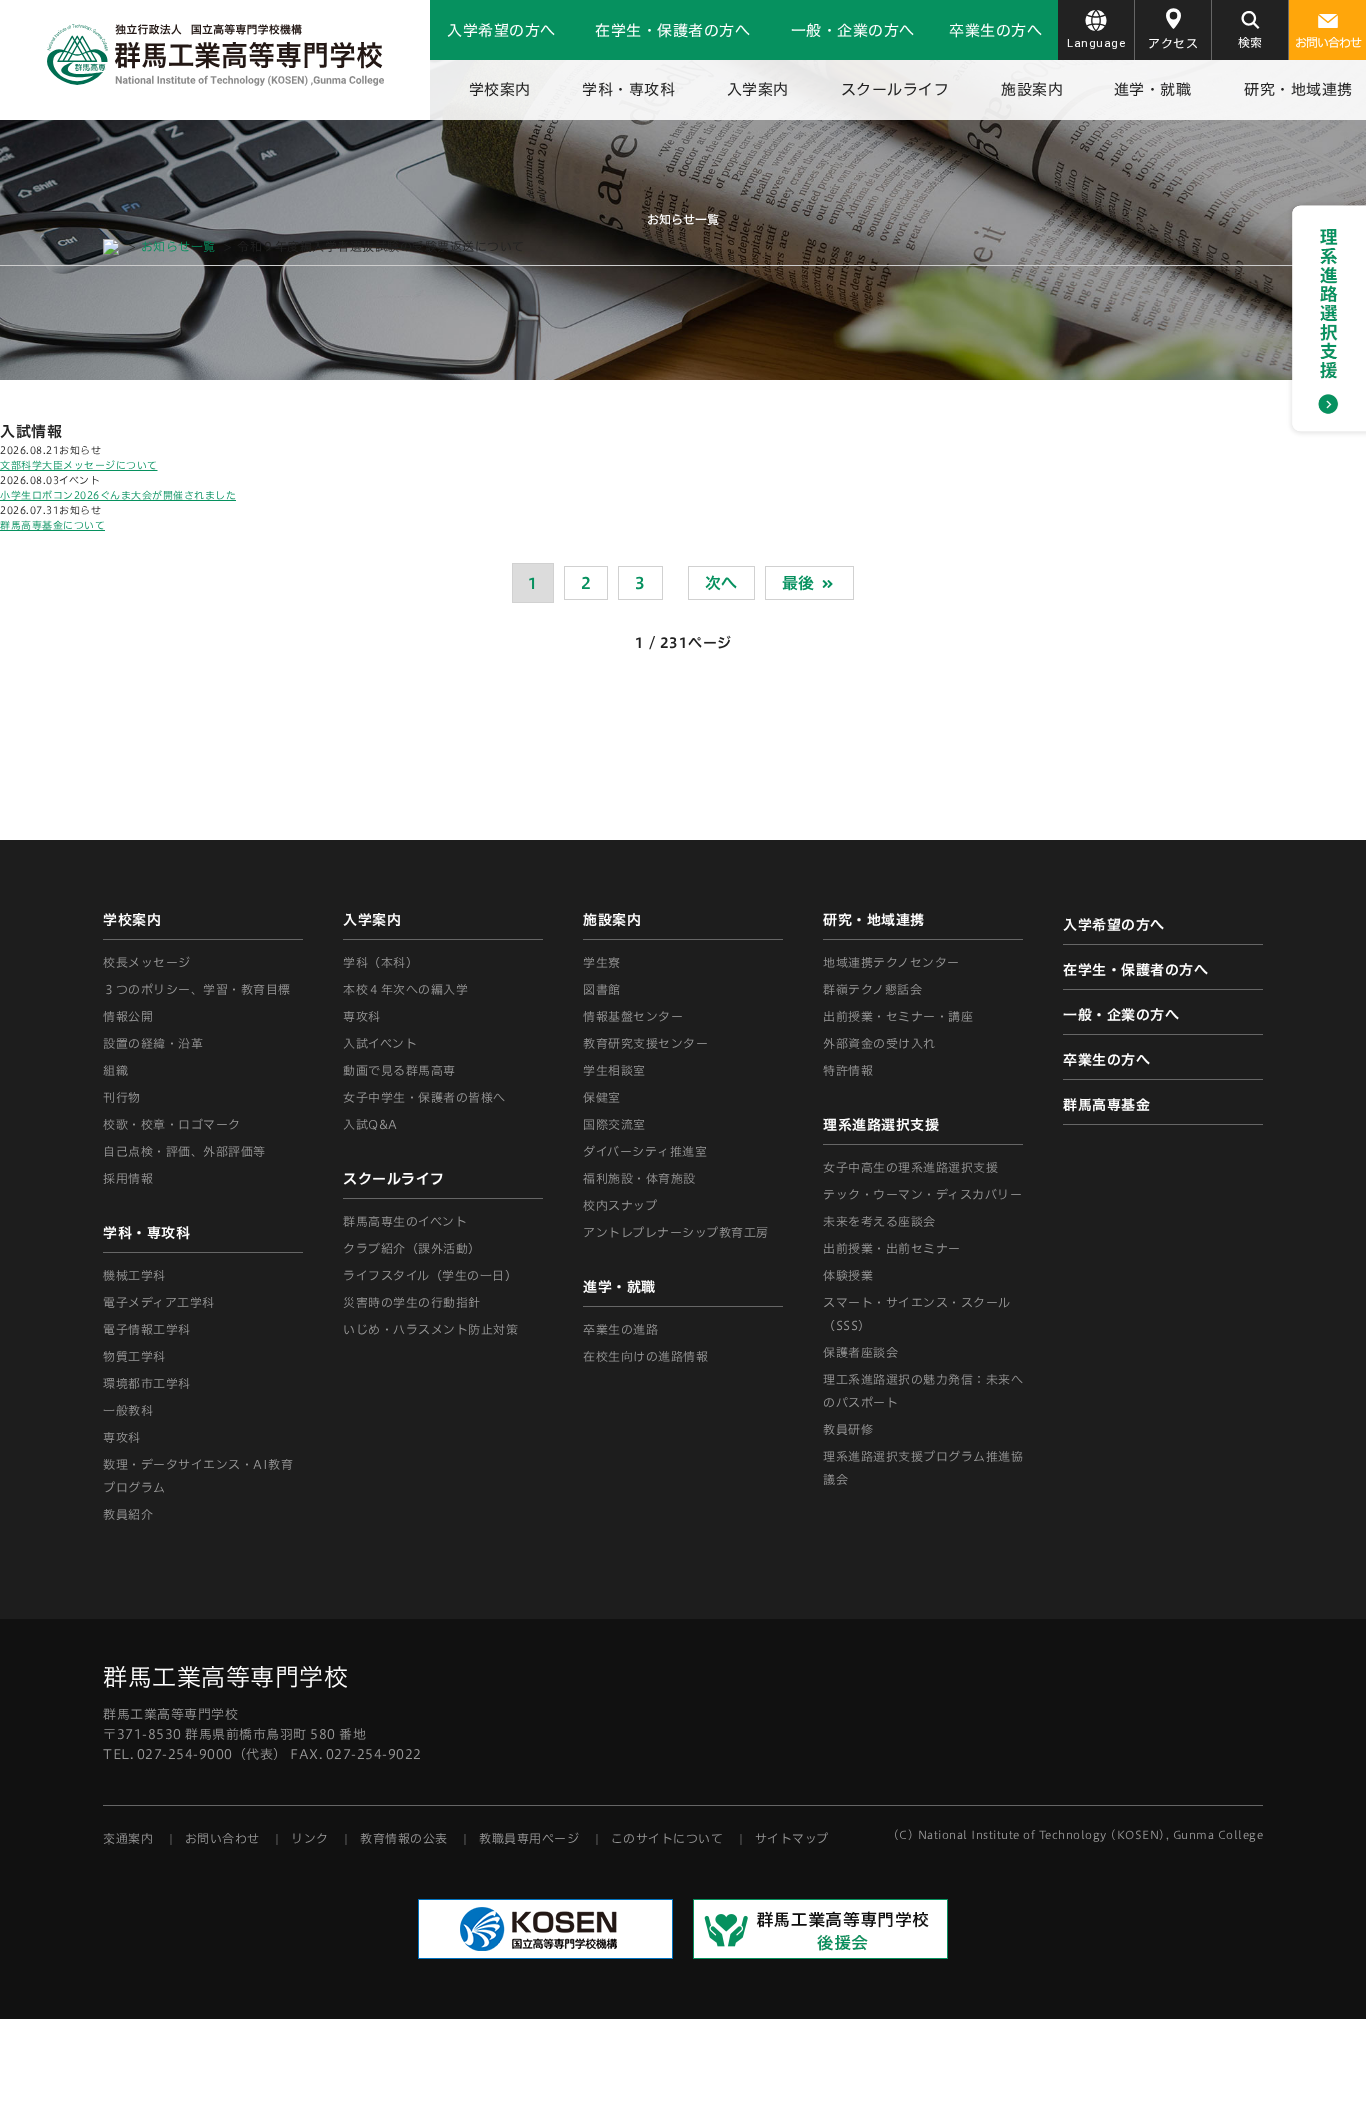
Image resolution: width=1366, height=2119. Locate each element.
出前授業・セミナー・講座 (898, 1016)
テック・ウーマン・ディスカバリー (922, 1194)
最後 (801, 583)
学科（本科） (380, 962)
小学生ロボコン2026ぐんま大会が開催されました (118, 495)
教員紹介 (128, 1514)
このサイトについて (667, 1838)
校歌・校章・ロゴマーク (172, 1124)
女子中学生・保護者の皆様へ (424, 1097)
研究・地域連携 (1298, 89)
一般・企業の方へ (853, 30)
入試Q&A (370, 1124)
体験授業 (848, 1275)
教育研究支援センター (645, 1043)
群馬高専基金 (1106, 1105)
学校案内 (500, 89)
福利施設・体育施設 (639, 1178)
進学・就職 (1153, 89)
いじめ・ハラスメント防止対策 (430, 1329)
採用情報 (128, 1178)
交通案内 (128, 1838)
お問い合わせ (1328, 42)
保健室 (602, 1097)
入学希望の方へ (501, 30)
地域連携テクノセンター (891, 962)
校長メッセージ (147, 962)
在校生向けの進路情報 (645, 1356)
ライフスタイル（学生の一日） (430, 1275)
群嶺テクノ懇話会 (872, 989)
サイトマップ (792, 1838)
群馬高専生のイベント (405, 1221)
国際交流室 (614, 1124)
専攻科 (362, 1016)
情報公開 (128, 1016)
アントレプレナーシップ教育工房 (676, 1232)
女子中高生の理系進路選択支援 (910, 1167)
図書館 (602, 989)
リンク (310, 1838)
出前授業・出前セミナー (892, 1248)
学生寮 (602, 962)
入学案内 (758, 89)
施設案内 (1032, 89)
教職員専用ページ (529, 1838)
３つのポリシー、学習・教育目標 (197, 989)
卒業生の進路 (620, 1329)
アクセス (1173, 43)
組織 (115, 1070)
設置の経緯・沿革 (153, 1043)
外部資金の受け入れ (879, 1043)
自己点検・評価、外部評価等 (184, 1151)
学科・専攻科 (628, 89)
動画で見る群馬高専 (399, 1070)
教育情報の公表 (404, 1838)
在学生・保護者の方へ (672, 30)
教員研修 (848, 1429)
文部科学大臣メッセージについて (79, 465)
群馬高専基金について (52, 525)
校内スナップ (620, 1205)
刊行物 (122, 1097)
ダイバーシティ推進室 (645, 1151)
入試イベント (380, 1043)
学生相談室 (614, 1070)
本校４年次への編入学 (405, 989)
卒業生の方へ (995, 30)
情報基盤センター (633, 1016)
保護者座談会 (860, 1352)
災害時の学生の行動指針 (412, 1302)
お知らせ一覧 (178, 246)
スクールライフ (895, 89)
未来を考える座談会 (879, 1221)
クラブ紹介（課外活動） (412, 1248)
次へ (721, 583)
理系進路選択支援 (881, 1125)
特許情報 (848, 1070)
